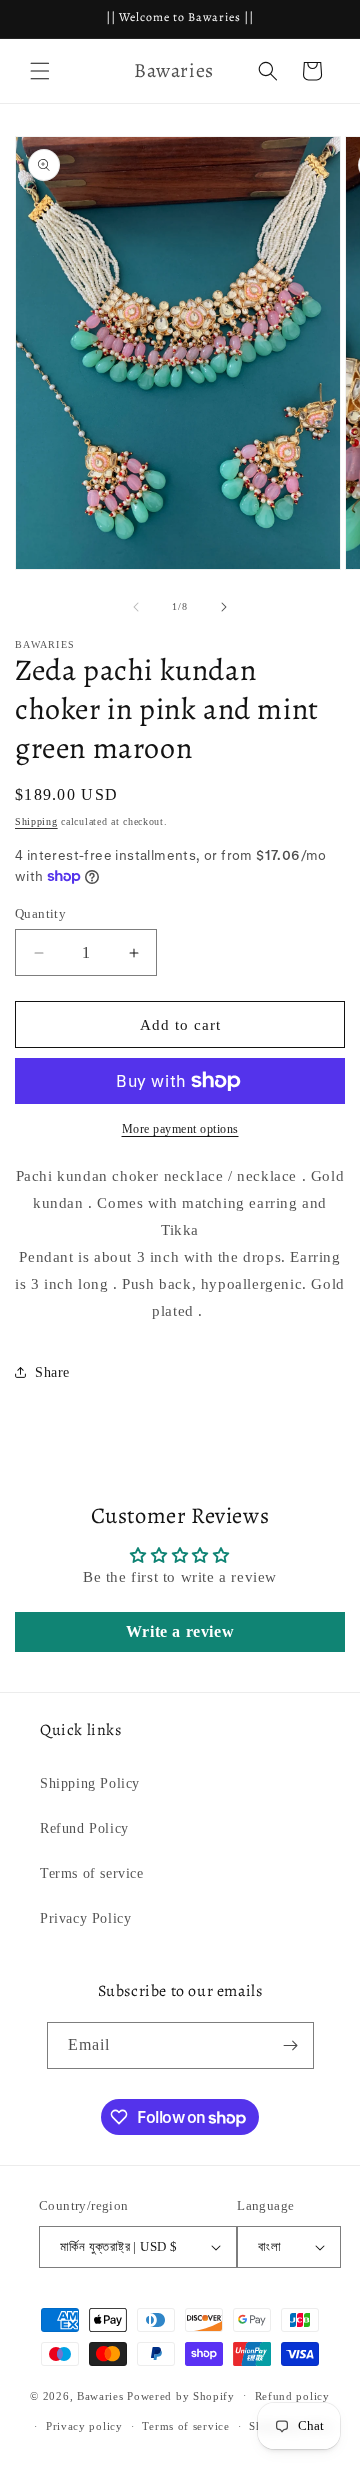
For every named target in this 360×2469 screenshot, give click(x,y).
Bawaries (100, 2395)
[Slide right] (224, 607)
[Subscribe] (291, 2045)
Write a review (180, 1631)
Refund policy (292, 2396)
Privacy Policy (85, 1918)
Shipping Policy (90, 1783)
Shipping (36, 821)
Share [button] (52, 1372)
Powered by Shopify (181, 2395)
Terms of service (92, 1873)
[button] (40, 71)
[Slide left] (136, 607)
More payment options (180, 1129)
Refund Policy (84, 1828)
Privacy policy (84, 2426)
